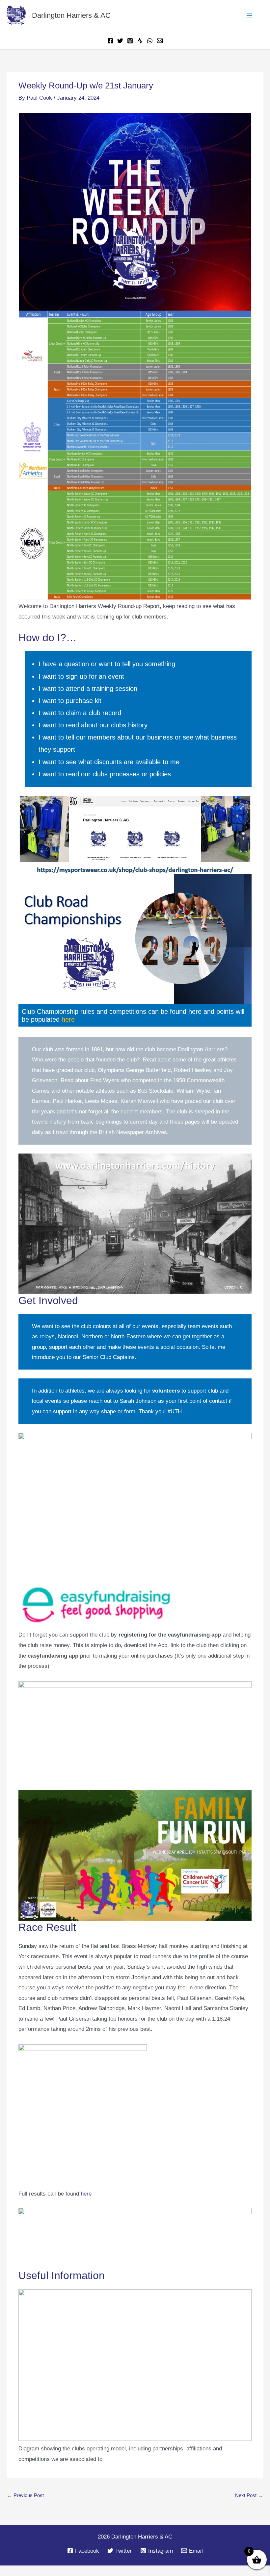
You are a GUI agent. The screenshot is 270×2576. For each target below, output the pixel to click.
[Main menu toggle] (250, 15)
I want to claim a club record (81, 713)
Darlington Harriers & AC (75, 15)
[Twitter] (120, 41)
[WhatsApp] (150, 41)
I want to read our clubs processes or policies (107, 774)
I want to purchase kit (71, 701)
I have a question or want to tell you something (109, 664)
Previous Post (26, 2506)
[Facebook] (110, 41)
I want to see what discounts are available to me (111, 762)
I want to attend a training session (91, 689)
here (82, 1019)
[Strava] (140, 41)
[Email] (160, 41)
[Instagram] (130, 41)
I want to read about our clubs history (95, 725)
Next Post (249, 2506)
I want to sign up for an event (82, 677)
